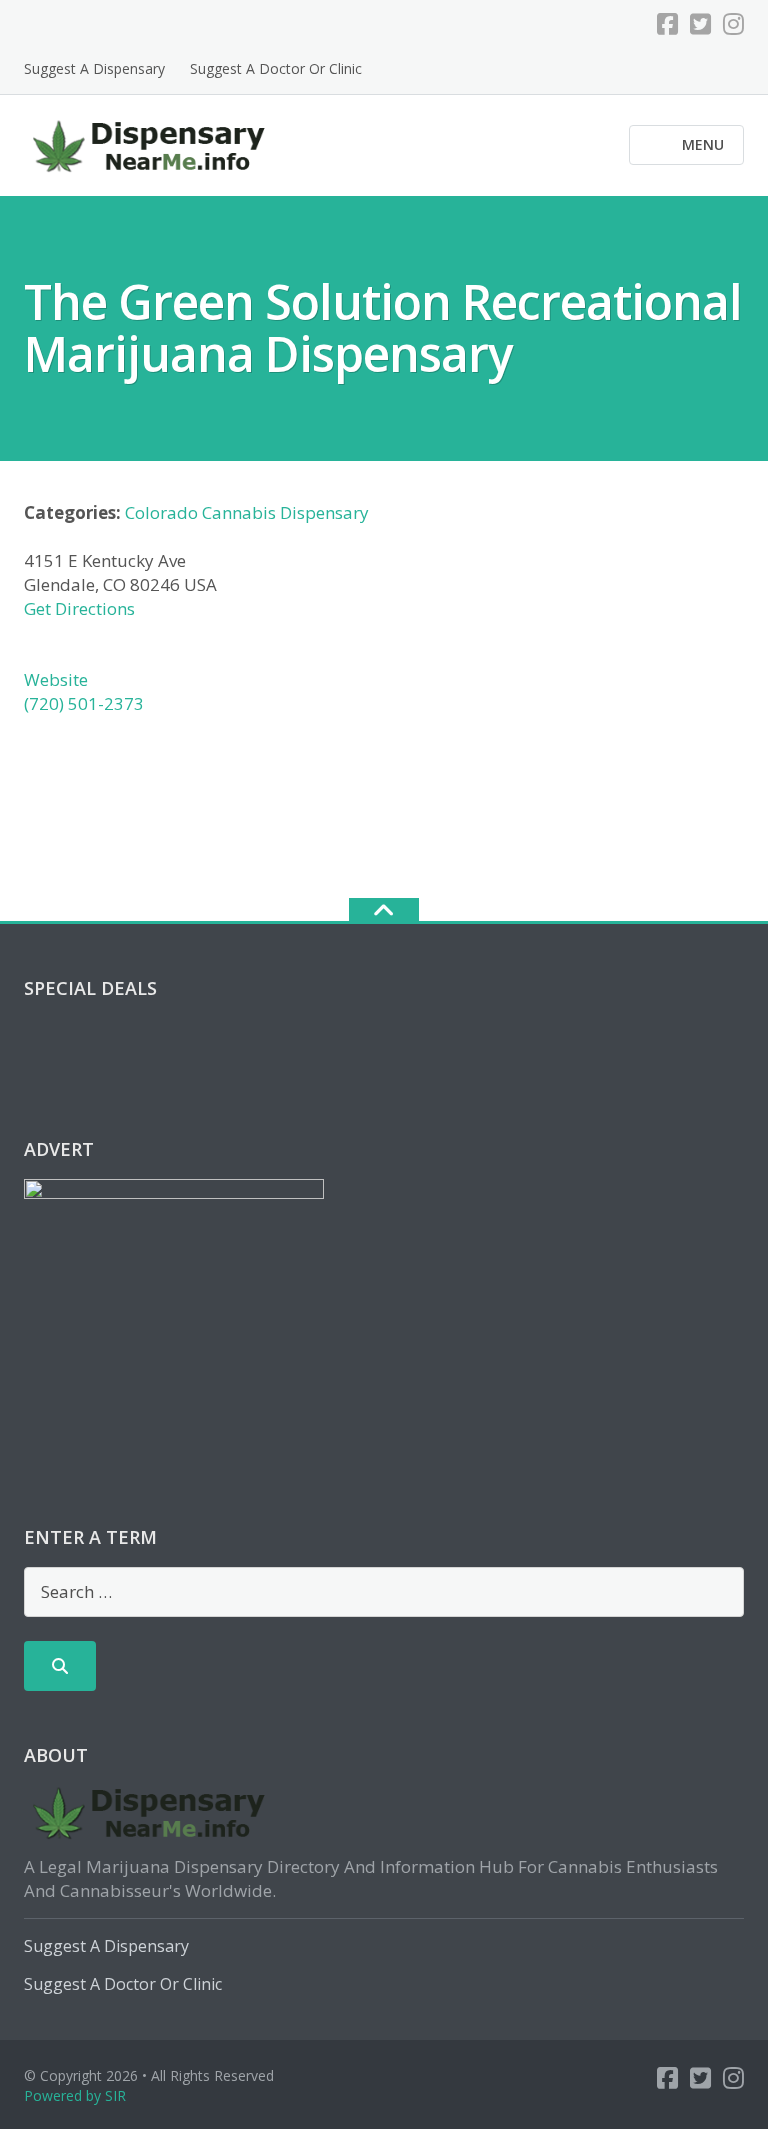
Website (56, 679)
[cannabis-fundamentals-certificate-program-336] (174, 1302)
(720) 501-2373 (84, 703)
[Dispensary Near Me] (152, 143)
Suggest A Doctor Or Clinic (276, 68)
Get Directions (79, 608)
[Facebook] (667, 24)
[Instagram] (733, 24)
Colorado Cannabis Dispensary (247, 512)
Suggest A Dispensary (94, 68)
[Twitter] (700, 24)
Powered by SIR (75, 2095)
